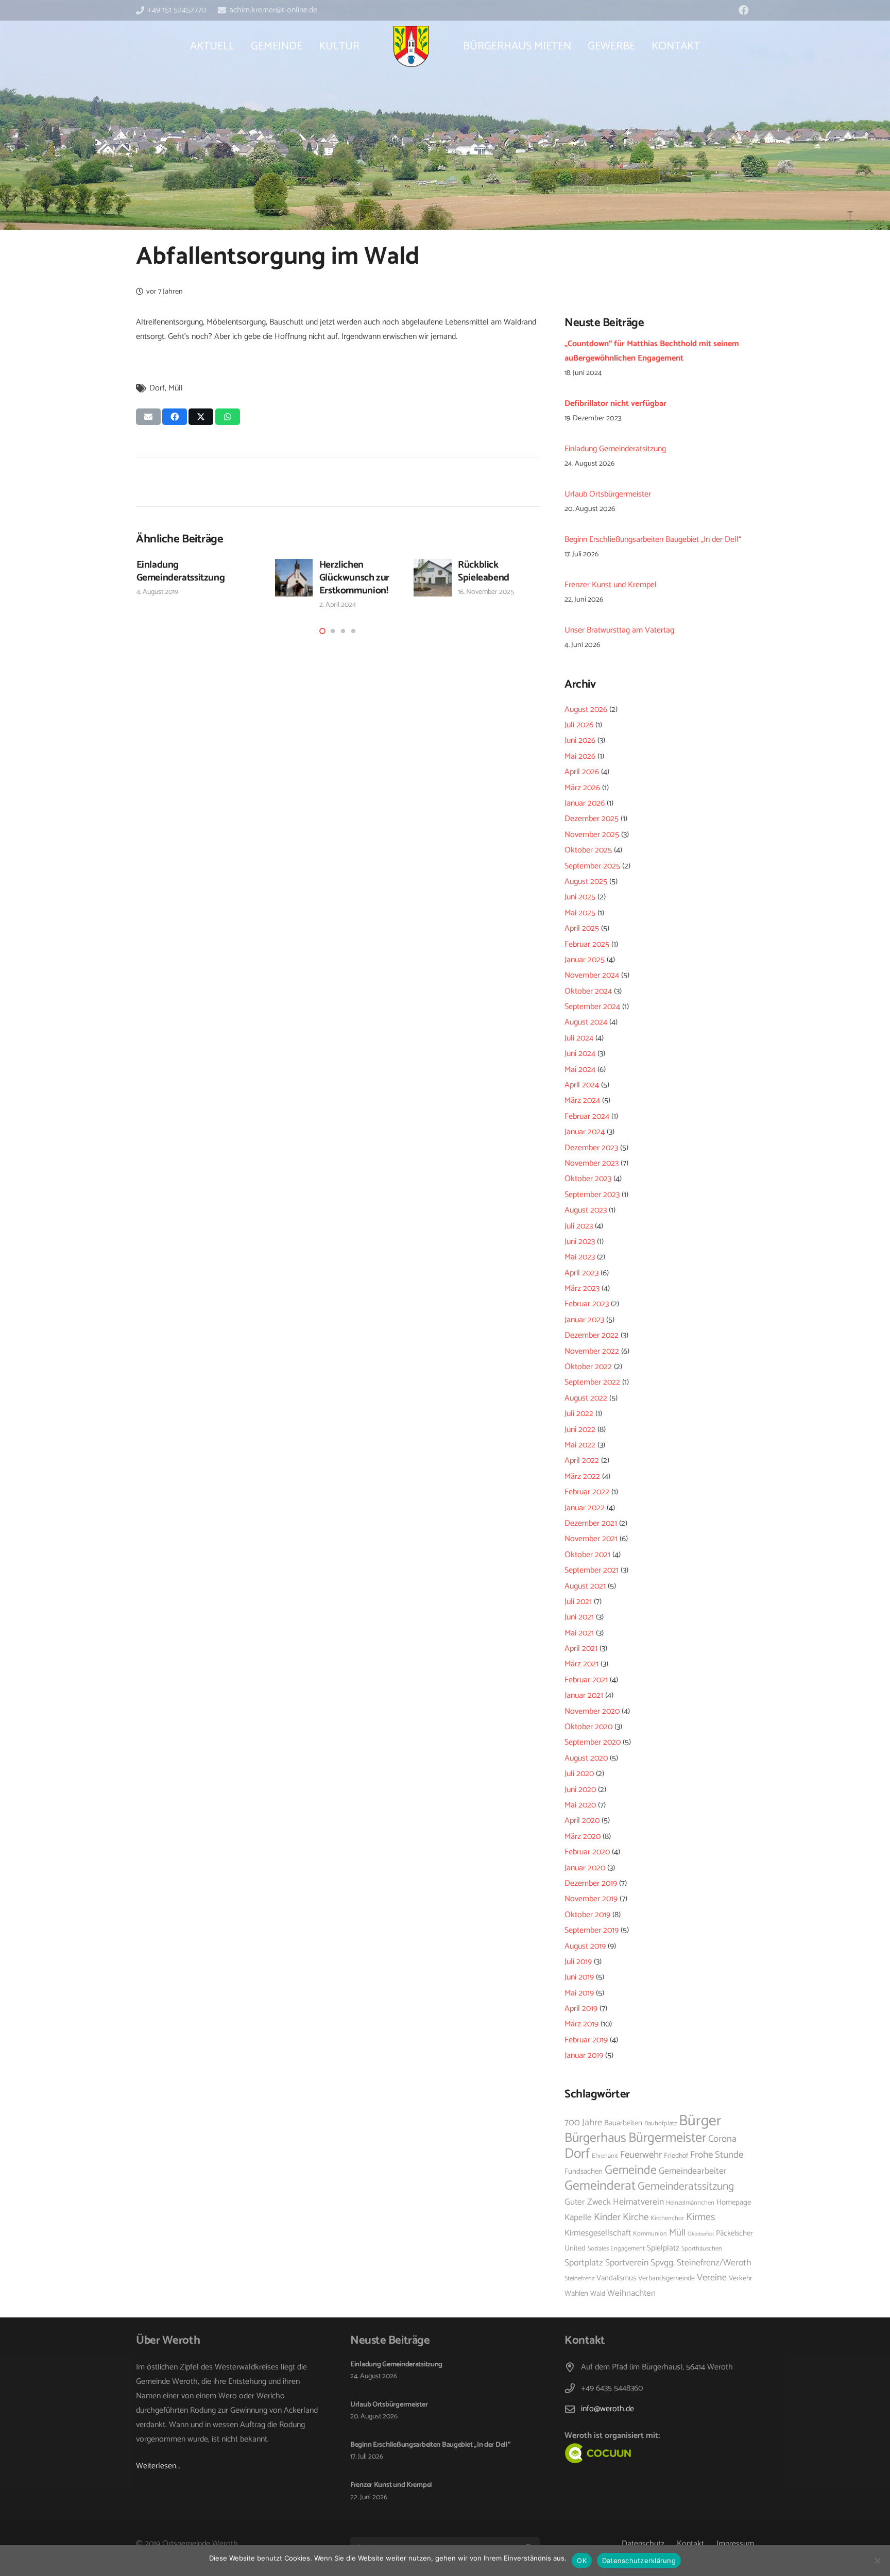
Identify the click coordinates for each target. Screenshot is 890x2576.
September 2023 (592, 1195)
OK (582, 2561)
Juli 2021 (578, 1602)
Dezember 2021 (591, 1523)
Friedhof (676, 2156)
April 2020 (582, 1821)
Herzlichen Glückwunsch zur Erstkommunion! (354, 578)
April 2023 (581, 1273)
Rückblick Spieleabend (484, 571)
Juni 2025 (580, 897)
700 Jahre (583, 2123)
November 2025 (592, 835)
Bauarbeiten (623, 2123)
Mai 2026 (580, 756)
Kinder (607, 2217)
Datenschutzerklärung (639, 2561)
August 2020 (586, 1758)
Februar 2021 (586, 1680)
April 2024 (582, 1085)
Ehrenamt (605, 2156)
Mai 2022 (580, 1445)
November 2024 (592, 975)
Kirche (636, 2217)
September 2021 (592, 1570)
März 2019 (581, 2024)
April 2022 (582, 1461)
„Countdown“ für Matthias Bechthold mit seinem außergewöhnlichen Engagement (652, 351)
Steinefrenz (579, 2279)
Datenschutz (643, 2544)
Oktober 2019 (587, 1915)
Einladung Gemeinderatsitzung (615, 449)
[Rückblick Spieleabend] (433, 578)
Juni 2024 (580, 1054)
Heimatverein (638, 2202)
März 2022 (582, 1477)
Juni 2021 (579, 1617)
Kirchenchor (667, 2218)
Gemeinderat (600, 2186)
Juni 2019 (579, 1977)
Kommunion (650, 2234)
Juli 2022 (579, 1414)
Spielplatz (663, 2248)
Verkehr (741, 2278)
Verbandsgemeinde (666, 2278)
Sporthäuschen (702, 2249)
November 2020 (592, 1711)
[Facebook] (744, 10)
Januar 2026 (585, 803)
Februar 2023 (587, 1304)
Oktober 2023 (588, 1179)
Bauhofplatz (661, 2123)
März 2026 (582, 788)
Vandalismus (616, 2278)
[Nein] (877, 2561)
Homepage (734, 2203)
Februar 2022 (587, 1492)
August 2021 (585, 1586)
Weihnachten (631, 2293)
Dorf (157, 388)
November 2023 (592, 1163)
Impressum (735, 2544)
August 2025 (586, 882)
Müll (176, 388)
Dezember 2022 (592, 1335)
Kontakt (690, 2544)
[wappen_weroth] (411, 46)
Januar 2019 (584, 2055)
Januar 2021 (584, 1695)
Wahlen (576, 2294)
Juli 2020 (579, 1774)
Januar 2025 (585, 960)
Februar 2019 (586, 2040)
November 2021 (591, 1539)
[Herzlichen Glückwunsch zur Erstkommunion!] (294, 578)
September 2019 (592, 1930)
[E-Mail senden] (148, 417)
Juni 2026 (580, 740)
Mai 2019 (579, 1993)
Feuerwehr (641, 2155)
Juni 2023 (580, 1242)
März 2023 (582, 1289)
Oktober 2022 (588, 1367)
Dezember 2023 (591, 1148)
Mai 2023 (580, 1257)
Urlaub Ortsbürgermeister (608, 494)
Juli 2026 (579, 725)
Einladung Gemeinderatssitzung (181, 571)
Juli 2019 (578, 1962)
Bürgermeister (667, 2138)
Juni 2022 (580, 1430)
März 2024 (582, 1101)
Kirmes (700, 2217)
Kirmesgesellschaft (598, 2233)
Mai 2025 (580, 913)
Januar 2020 (585, 1868)
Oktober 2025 (588, 850)
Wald (598, 2294)
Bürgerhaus (595, 2138)
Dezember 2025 (592, 819)
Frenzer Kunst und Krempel (611, 585)
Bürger (700, 2121)
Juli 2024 (579, 1038)
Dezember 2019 (591, 1883)
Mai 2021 (579, 1633)
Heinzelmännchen (690, 2203)
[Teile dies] (175, 417)
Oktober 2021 (587, 1555)
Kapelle (578, 2217)
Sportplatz (584, 2263)
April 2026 (582, 772)
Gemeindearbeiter (693, 2171)
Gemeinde (631, 2170)
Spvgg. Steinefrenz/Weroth (701, 2263)
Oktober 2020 (588, 1727)
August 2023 (586, 1210)
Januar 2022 (585, 1508)
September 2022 (592, 1382)
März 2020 (583, 1837)
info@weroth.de (607, 2409)
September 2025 (592, 866)
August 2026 (586, 710)
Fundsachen (584, 2172)
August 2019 (585, 1946)
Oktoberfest (701, 2234)
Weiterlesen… (158, 2466)
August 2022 (586, 1398)
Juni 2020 (580, 1790)
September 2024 (592, 1007)
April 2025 (582, 928)
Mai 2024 (580, 1070)
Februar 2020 (587, 1852)
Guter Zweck (588, 2202)
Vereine (712, 2278)
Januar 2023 (584, 1320)
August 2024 (586, 1022)
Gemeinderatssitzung (686, 2187)
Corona (722, 2139)
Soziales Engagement (616, 2249)
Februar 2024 (587, 1116)
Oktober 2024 (588, 991)
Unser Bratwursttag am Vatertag (619, 630)
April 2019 (581, 2009)
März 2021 (581, 1664)
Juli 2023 (579, 1226)
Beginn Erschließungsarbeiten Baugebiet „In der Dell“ (653, 540)
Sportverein (627, 2263)
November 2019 (591, 1899)
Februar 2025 (587, 944)
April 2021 (581, 1649)
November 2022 (592, 1351)
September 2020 (593, 1742)
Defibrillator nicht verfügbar (615, 404)
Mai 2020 (580, 1805)
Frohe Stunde (717, 2155)
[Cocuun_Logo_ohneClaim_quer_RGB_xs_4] (621, 2453)
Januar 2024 (585, 1132)
